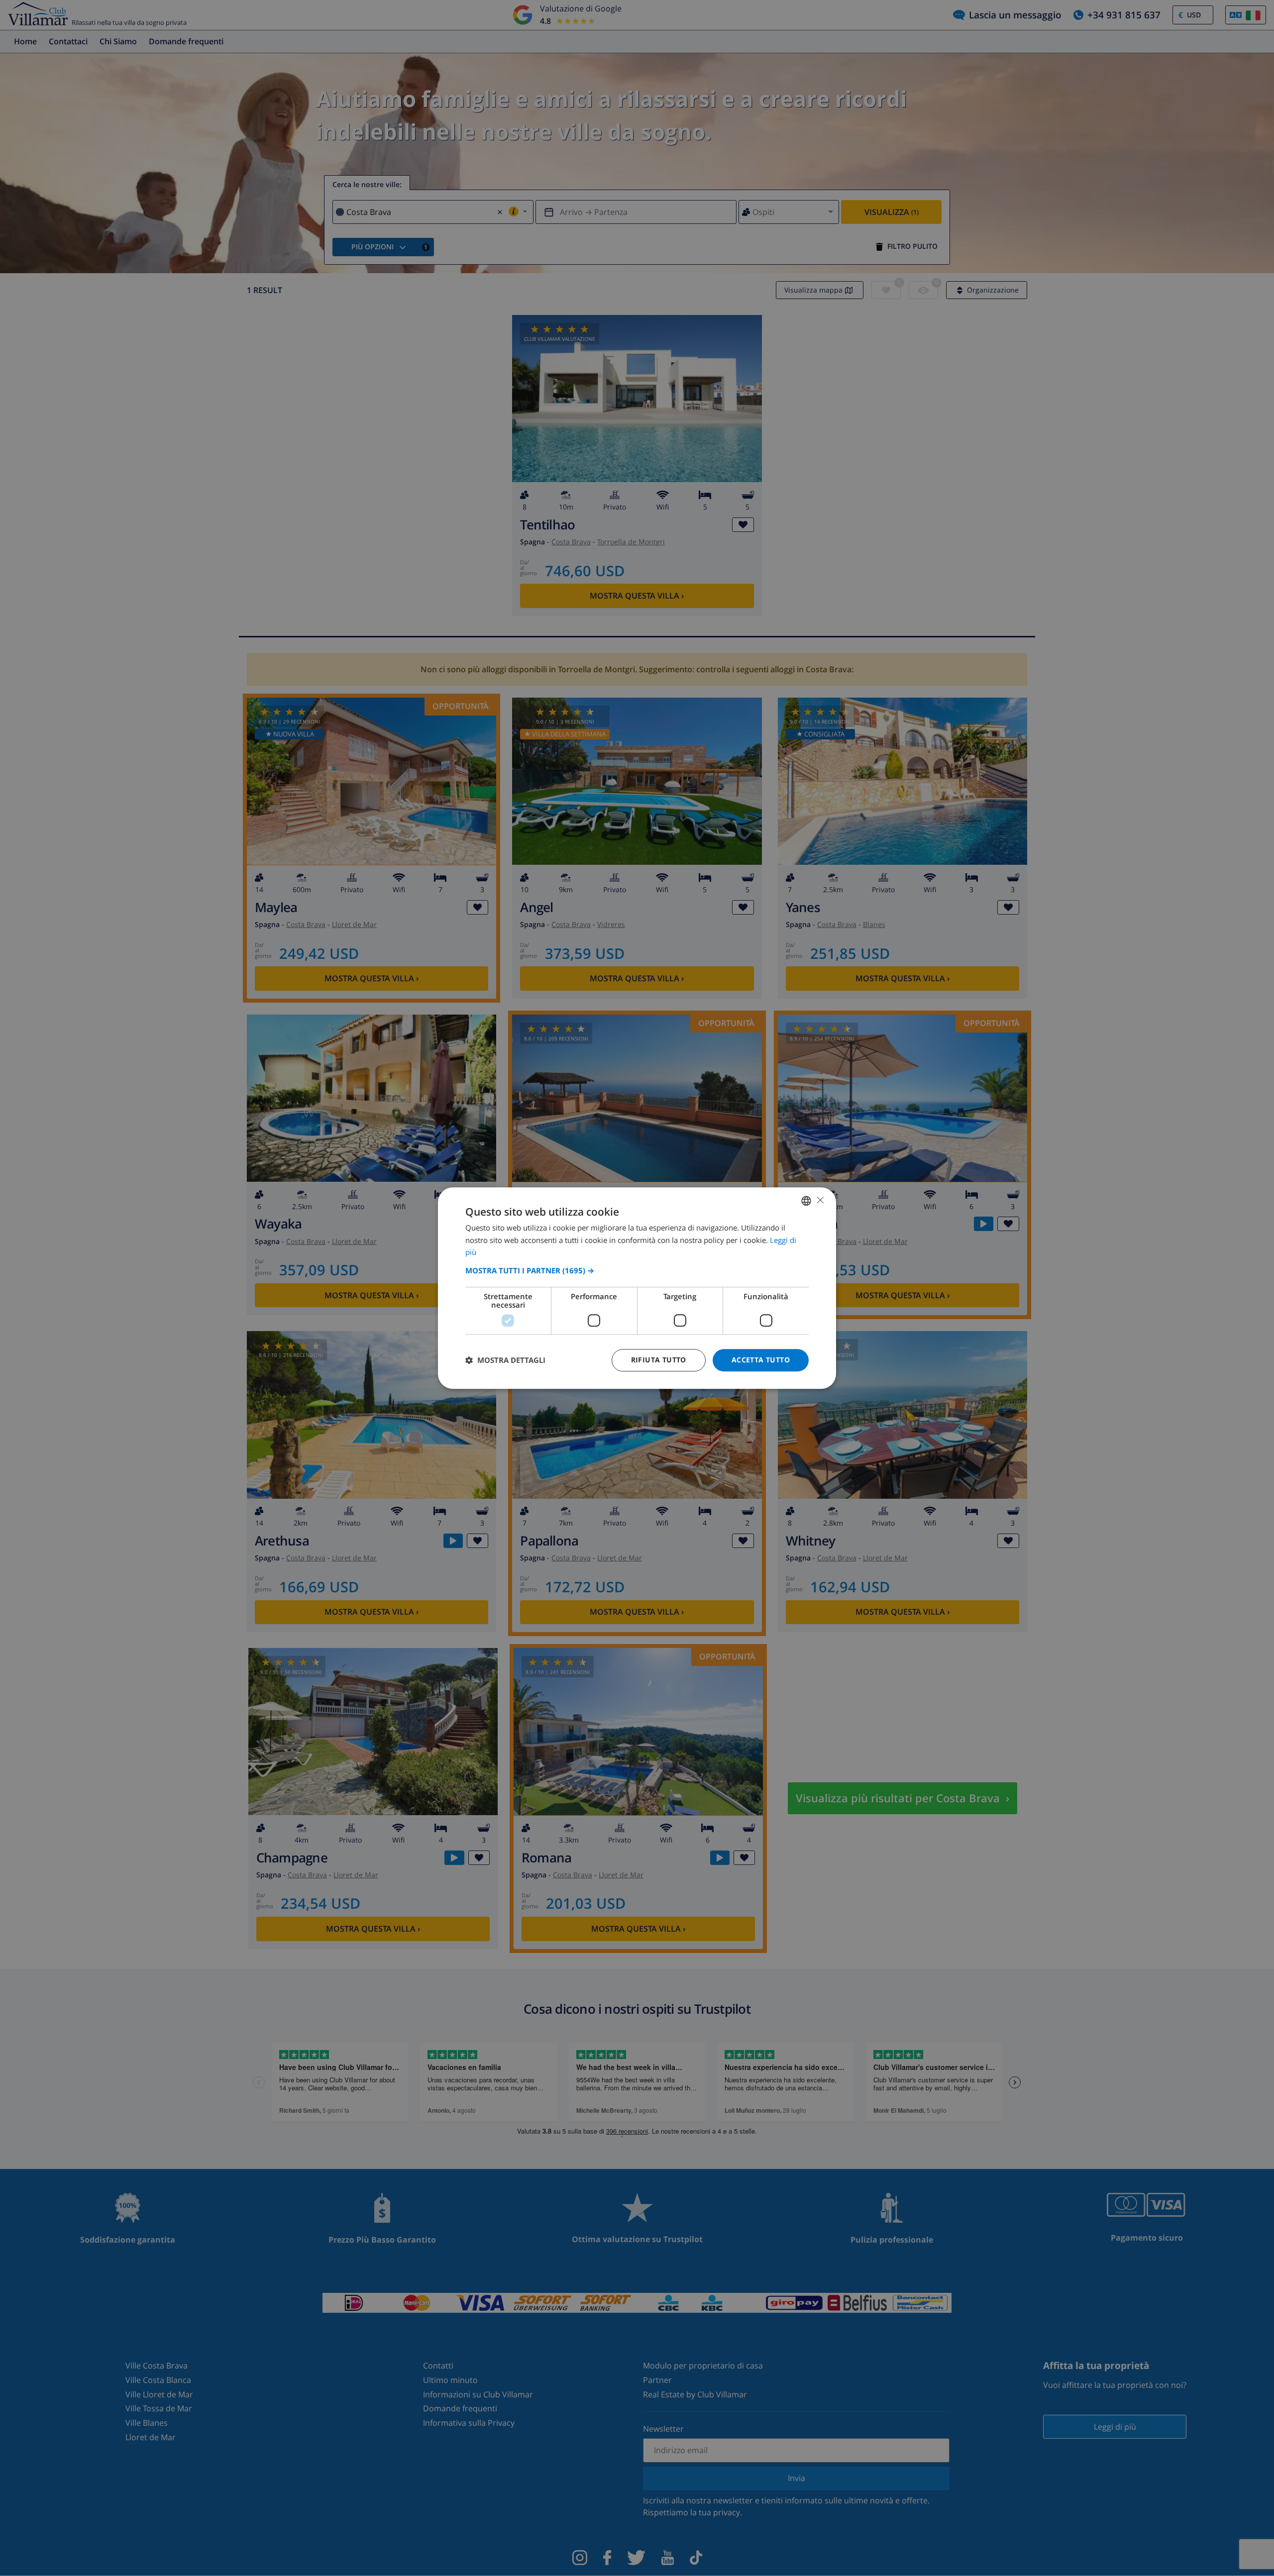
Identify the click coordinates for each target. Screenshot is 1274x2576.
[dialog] (637, 1288)
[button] (637, 1270)
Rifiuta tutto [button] (659, 1360)
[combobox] (806, 1201)
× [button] (820, 1200)
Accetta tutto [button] (761, 1360)
